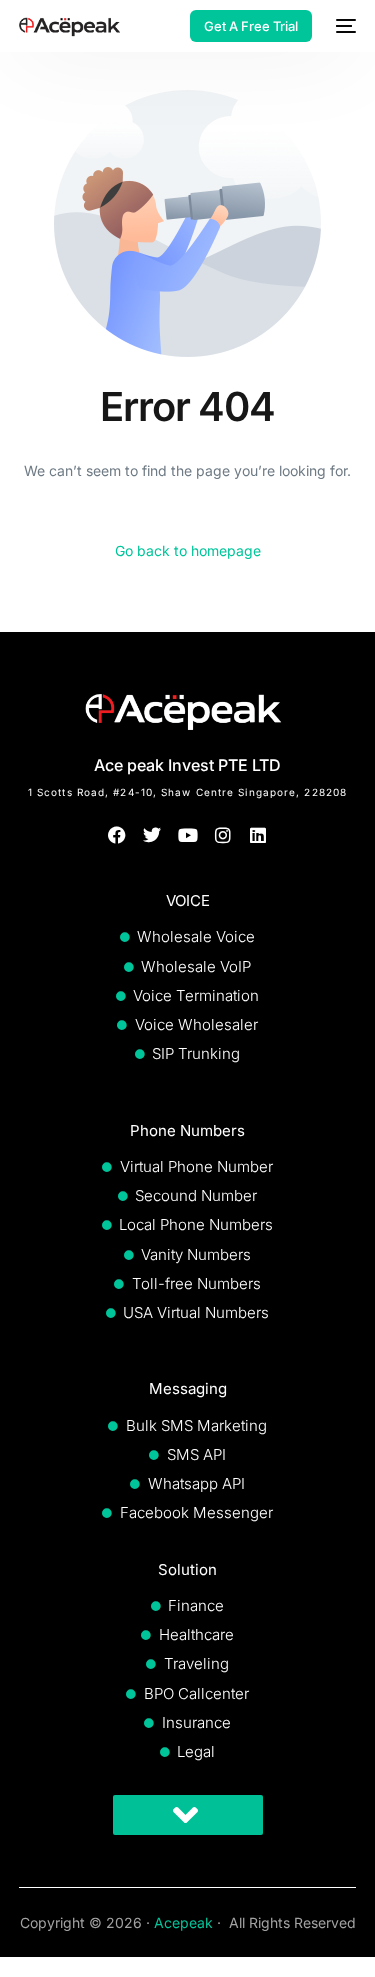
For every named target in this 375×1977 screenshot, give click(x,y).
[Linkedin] (257, 835)
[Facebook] (117, 835)
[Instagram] (222, 835)
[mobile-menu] (344, 26)
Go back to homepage (188, 550)
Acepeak (183, 1922)
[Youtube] (187, 835)
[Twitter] (152, 835)
